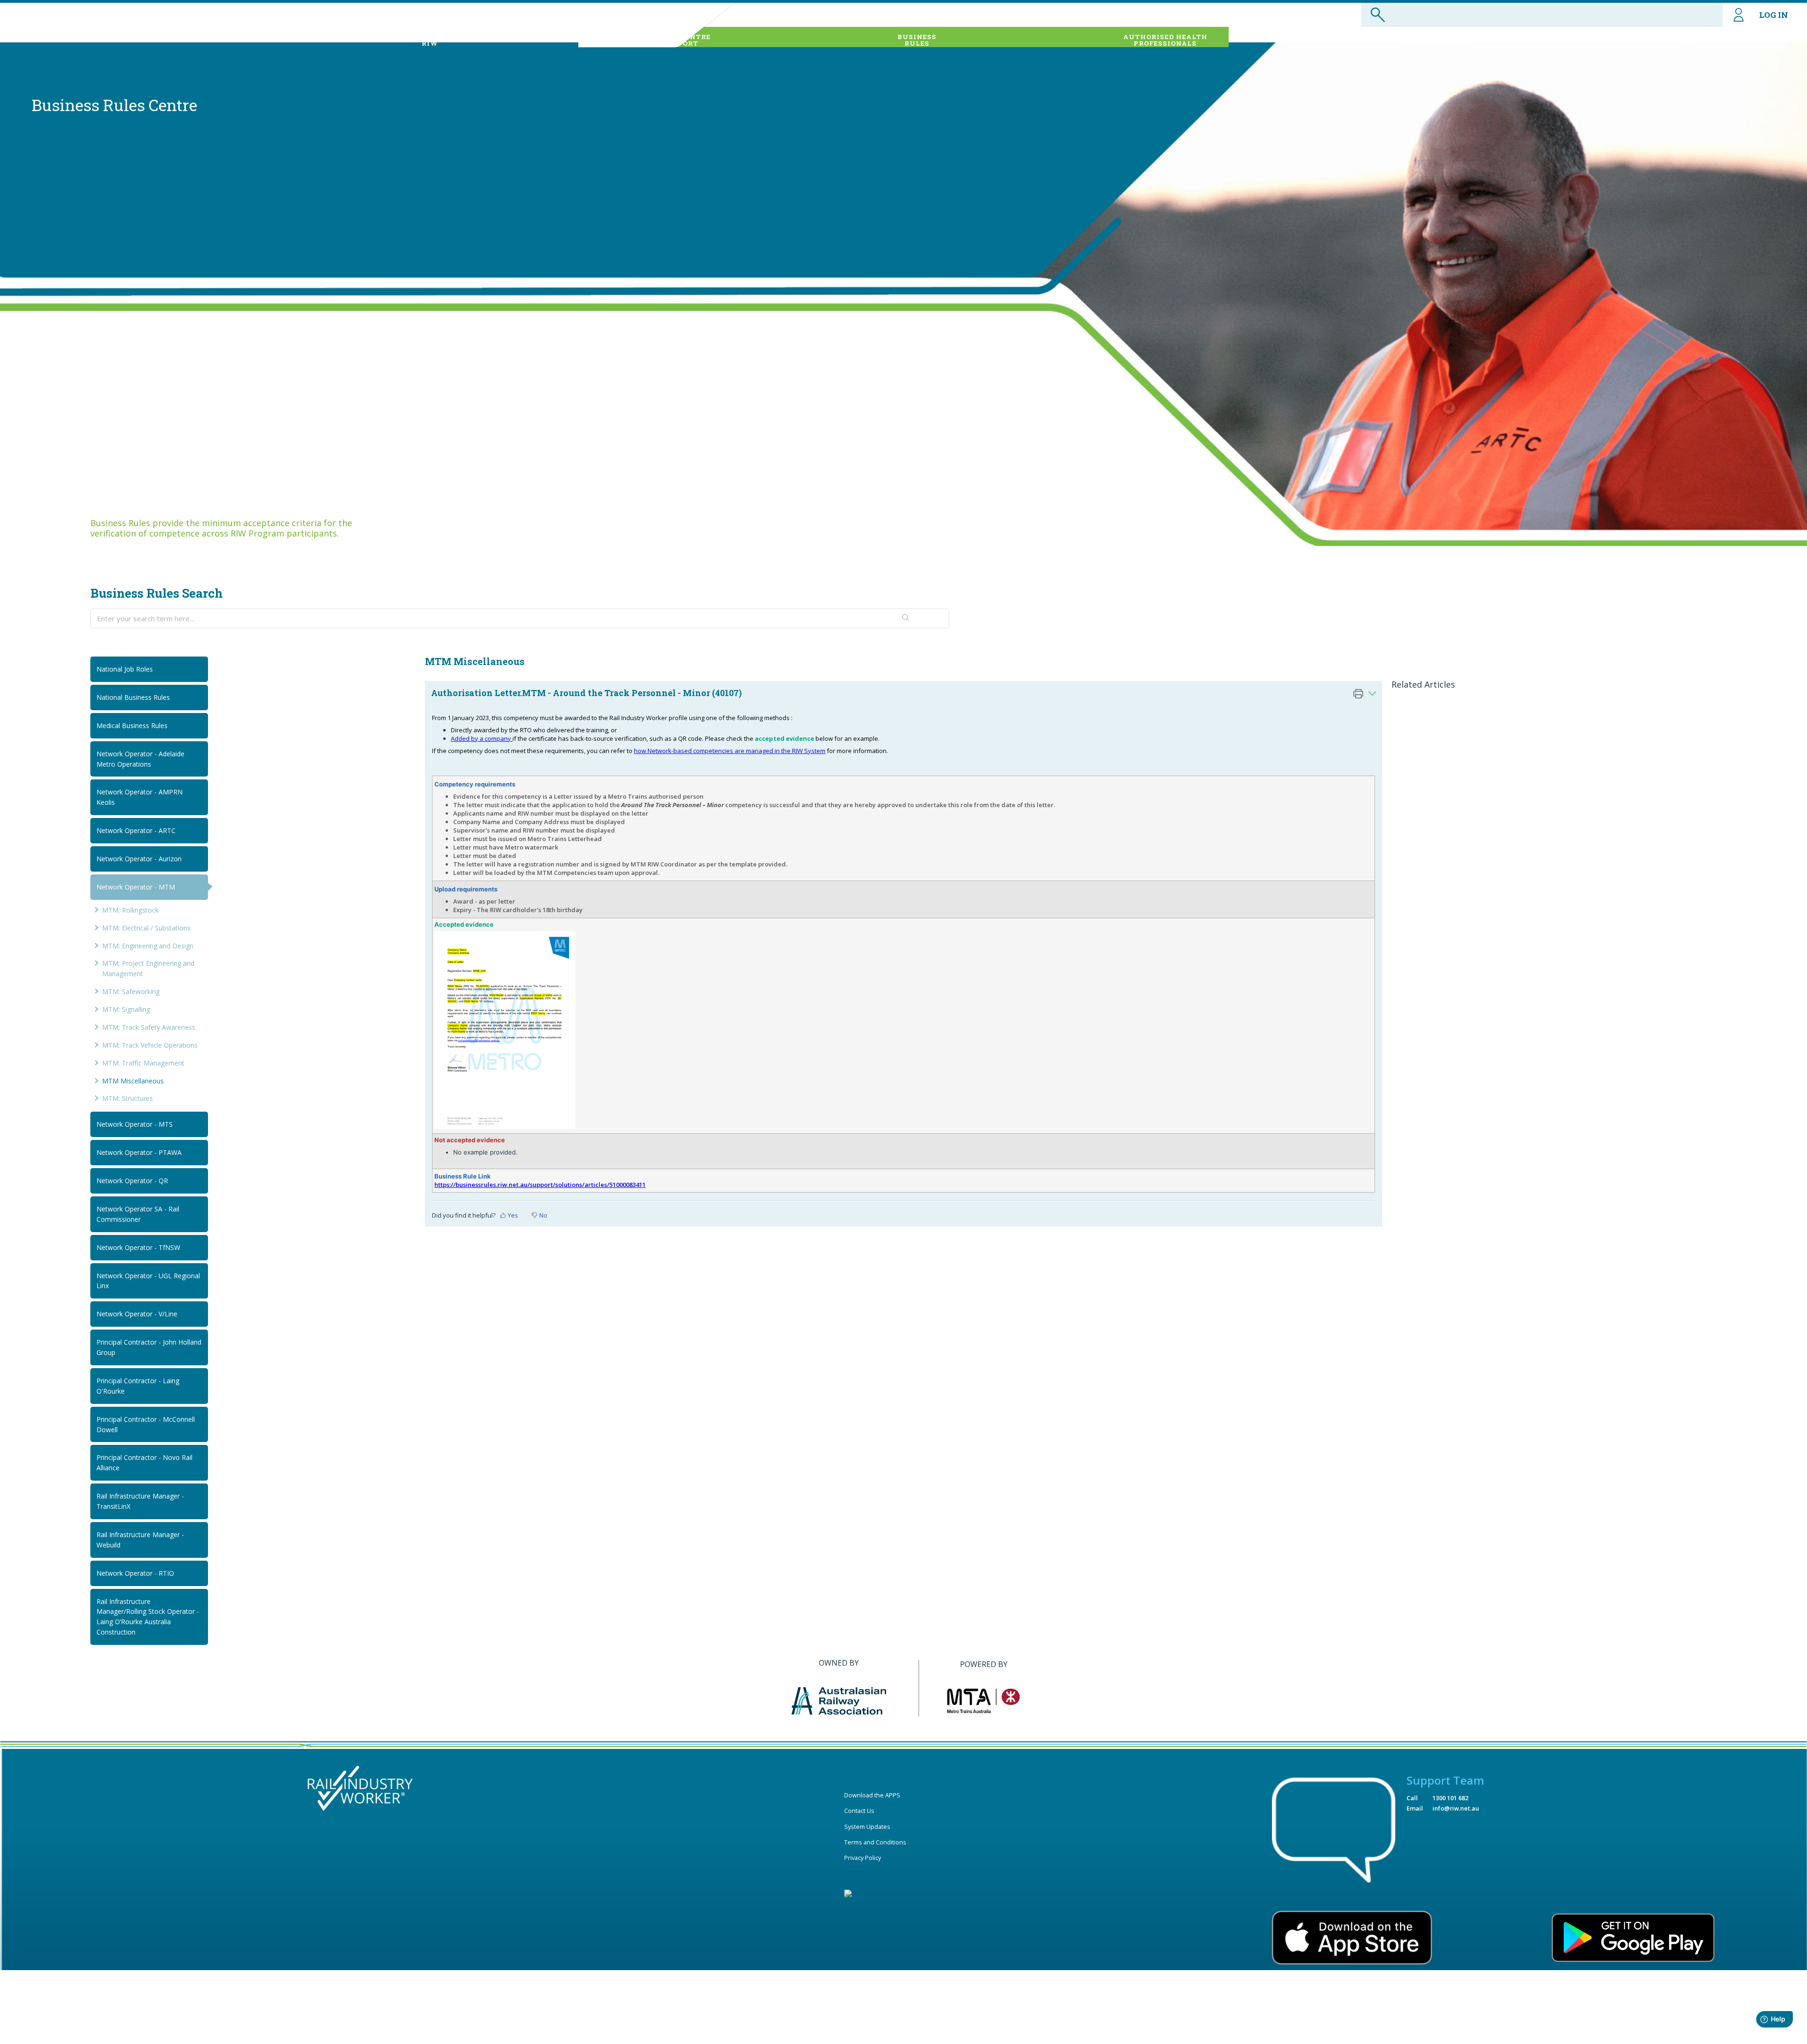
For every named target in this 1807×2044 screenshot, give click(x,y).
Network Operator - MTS (135, 1124)
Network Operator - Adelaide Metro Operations (140, 759)
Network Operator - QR (132, 1181)
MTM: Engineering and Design (148, 946)
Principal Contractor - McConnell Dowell (146, 1424)
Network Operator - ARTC (136, 830)
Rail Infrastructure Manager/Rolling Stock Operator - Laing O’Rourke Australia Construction (148, 1617)
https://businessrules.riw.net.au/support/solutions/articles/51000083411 (540, 1185)
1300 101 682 (1450, 1798)
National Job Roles (125, 669)
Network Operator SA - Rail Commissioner (138, 1214)
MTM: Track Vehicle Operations (150, 1045)
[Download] (886, 929)
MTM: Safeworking (131, 991)
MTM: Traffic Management (143, 1063)
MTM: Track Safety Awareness (149, 1027)
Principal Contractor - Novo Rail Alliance (144, 1463)
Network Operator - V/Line (137, 1314)
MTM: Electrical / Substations (146, 928)
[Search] (905, 618)
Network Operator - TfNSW (138, 1247)
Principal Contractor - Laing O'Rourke (138, 1386)
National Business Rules (133, 697)
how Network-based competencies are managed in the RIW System (730, 751)
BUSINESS (917, 40)
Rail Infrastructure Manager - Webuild (140, 1540)
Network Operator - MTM (136, 887)
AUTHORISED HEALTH (1165, 40)
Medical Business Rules (132, 725)
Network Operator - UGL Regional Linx (148, 1281)
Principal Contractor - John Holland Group (149, 1347)
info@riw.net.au (1456, 1808)
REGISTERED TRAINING (1439, 40)
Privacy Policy (863, 1858)
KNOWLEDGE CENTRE (670, 40)
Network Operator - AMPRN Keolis (140, 797)
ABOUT (430, 40)
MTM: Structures (128, 1098)
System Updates (867, 1827)
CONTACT (1688, 40)
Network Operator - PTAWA (139, 1152)
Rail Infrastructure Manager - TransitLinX (140, 1501)
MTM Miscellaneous (133, 1081)
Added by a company (482, 738)
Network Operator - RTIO (135, 1573)
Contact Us (859, 1811)
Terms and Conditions (875, 1842)
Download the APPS (872, 1795)
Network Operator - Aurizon (139, 859)
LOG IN (1774, 15)
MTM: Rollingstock (130, 910)
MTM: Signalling (126, 1009)
